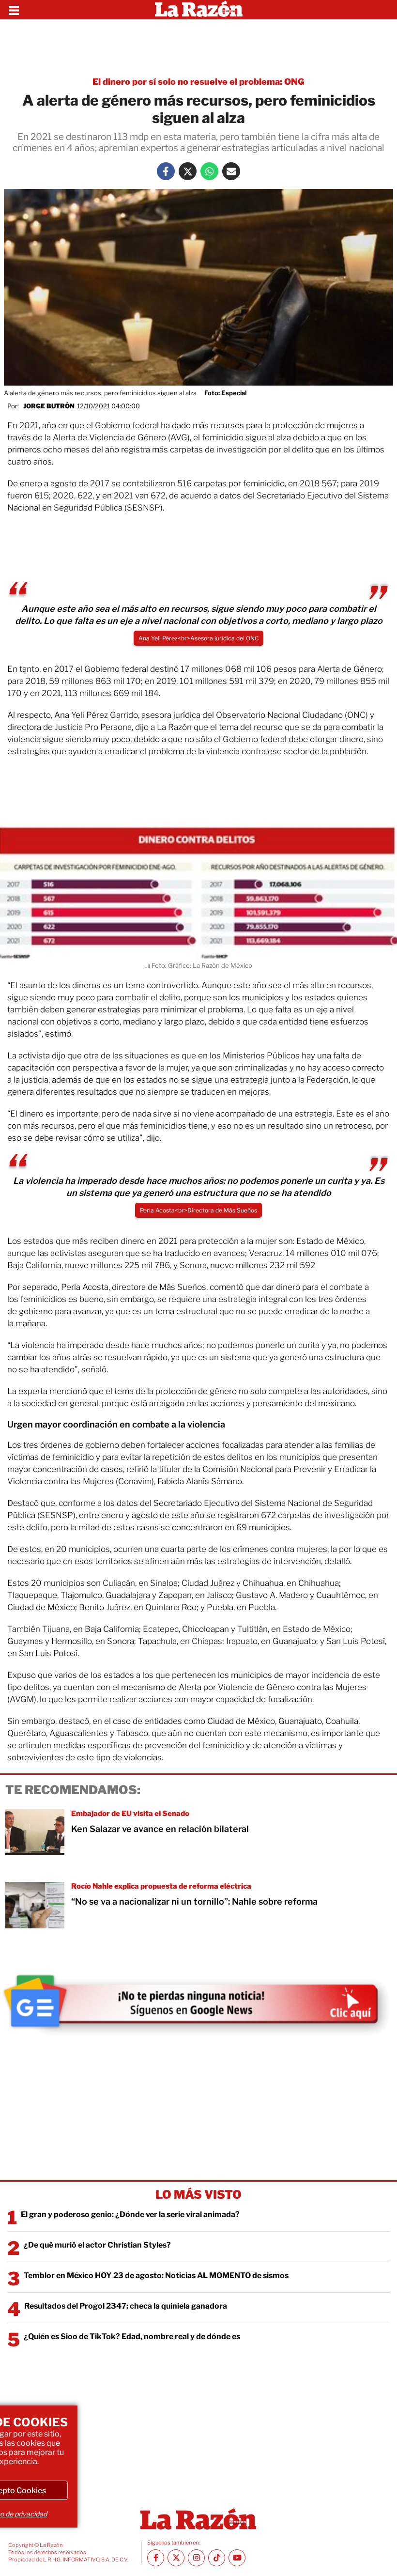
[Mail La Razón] (231, 171)
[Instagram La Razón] (196, 2558)
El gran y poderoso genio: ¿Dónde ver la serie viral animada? (130, 2214)
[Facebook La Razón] (166, 171)
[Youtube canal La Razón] (237, 2558)
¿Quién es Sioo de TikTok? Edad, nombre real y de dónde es (132, 2336)
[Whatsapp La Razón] (209, 171)
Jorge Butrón (49, 406)
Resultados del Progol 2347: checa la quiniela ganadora (126, 2306)
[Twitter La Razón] (188, 171)
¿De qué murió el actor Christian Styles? (97, 2245)
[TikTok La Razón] (217, 2558)
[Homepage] (199, 10)
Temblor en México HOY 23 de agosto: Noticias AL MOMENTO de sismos (156, 2275)
